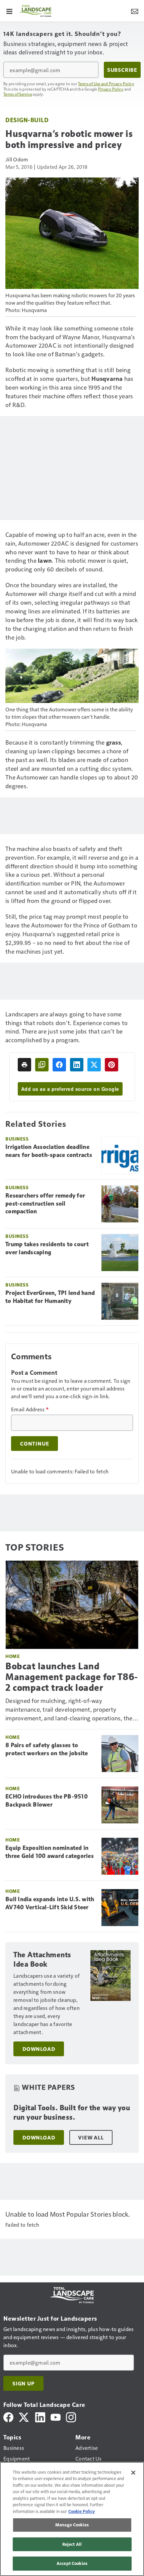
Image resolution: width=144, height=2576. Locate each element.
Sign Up (23, 2383)
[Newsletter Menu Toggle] (135, 11)
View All (91, 2137)
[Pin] (112, 1065)
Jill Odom (17, 159)
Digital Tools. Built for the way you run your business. (72, 2112)
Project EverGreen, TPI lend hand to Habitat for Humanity (50, 1297)
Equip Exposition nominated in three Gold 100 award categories (50, 1852)
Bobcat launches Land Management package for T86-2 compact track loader (72, 1677)
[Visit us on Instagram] (71, 2416)
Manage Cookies (72, 2525)
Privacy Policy (111, 89)
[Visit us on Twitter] (24, 2416)
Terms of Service (18, 94)
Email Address (30, 1409)
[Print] (24, 1065)
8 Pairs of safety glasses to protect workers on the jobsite (47, 1749)
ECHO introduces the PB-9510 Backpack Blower (47, 1801)
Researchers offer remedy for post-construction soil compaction (45, 1204)
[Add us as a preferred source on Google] (42, 1065)
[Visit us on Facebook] (8, 2416)
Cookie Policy (82, 2511)
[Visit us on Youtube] (56, 2416)
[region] (72, 2519)
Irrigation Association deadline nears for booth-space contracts (49, 1151)
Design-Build (27, 120)
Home (13, 1656)
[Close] (133, 2473)
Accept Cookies (72, 2563)
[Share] (59, 1065)
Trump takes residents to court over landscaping (47, 1248)
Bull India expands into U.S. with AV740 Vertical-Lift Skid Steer (50, 1903)
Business (17, 1139)
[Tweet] (94, 1065)
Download (39, 2049)
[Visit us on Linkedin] (40, 2416)
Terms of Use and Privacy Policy (106, 84)
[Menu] (9, 11)
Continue (34, 1444)
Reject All (72, 2544)
